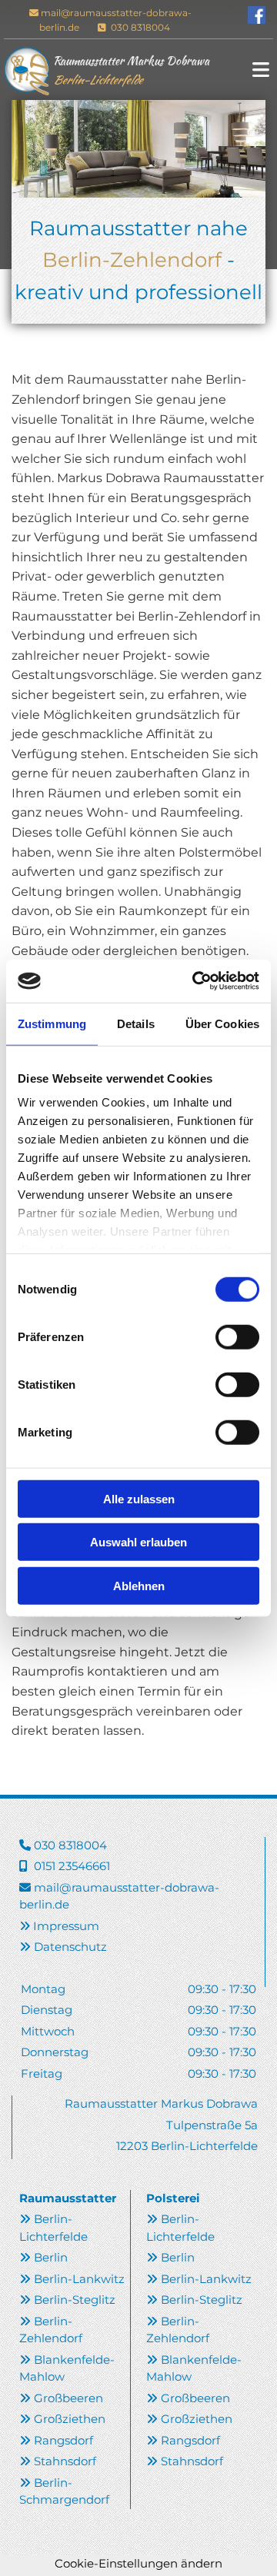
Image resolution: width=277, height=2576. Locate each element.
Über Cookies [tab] (222, 1023)
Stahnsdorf (65, 2461)
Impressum (66, 1926)
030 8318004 (139, 27)
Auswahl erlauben (138, 1542)
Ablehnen (139, 1585)
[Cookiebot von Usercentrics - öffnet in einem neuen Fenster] (195, 981)
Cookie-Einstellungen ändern (138, 2563)
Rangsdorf (63, 2440)
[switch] (237, 1336)
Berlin (51, 2257)
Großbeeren (68, 2398)
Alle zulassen (139, 1498)
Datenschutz (70, 1947)
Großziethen (70, 2419)
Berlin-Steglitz (75, 2300)
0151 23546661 (72, 1866)
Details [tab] (136, 1023)
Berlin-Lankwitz (79, 2279)
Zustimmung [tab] (52, 1023)
